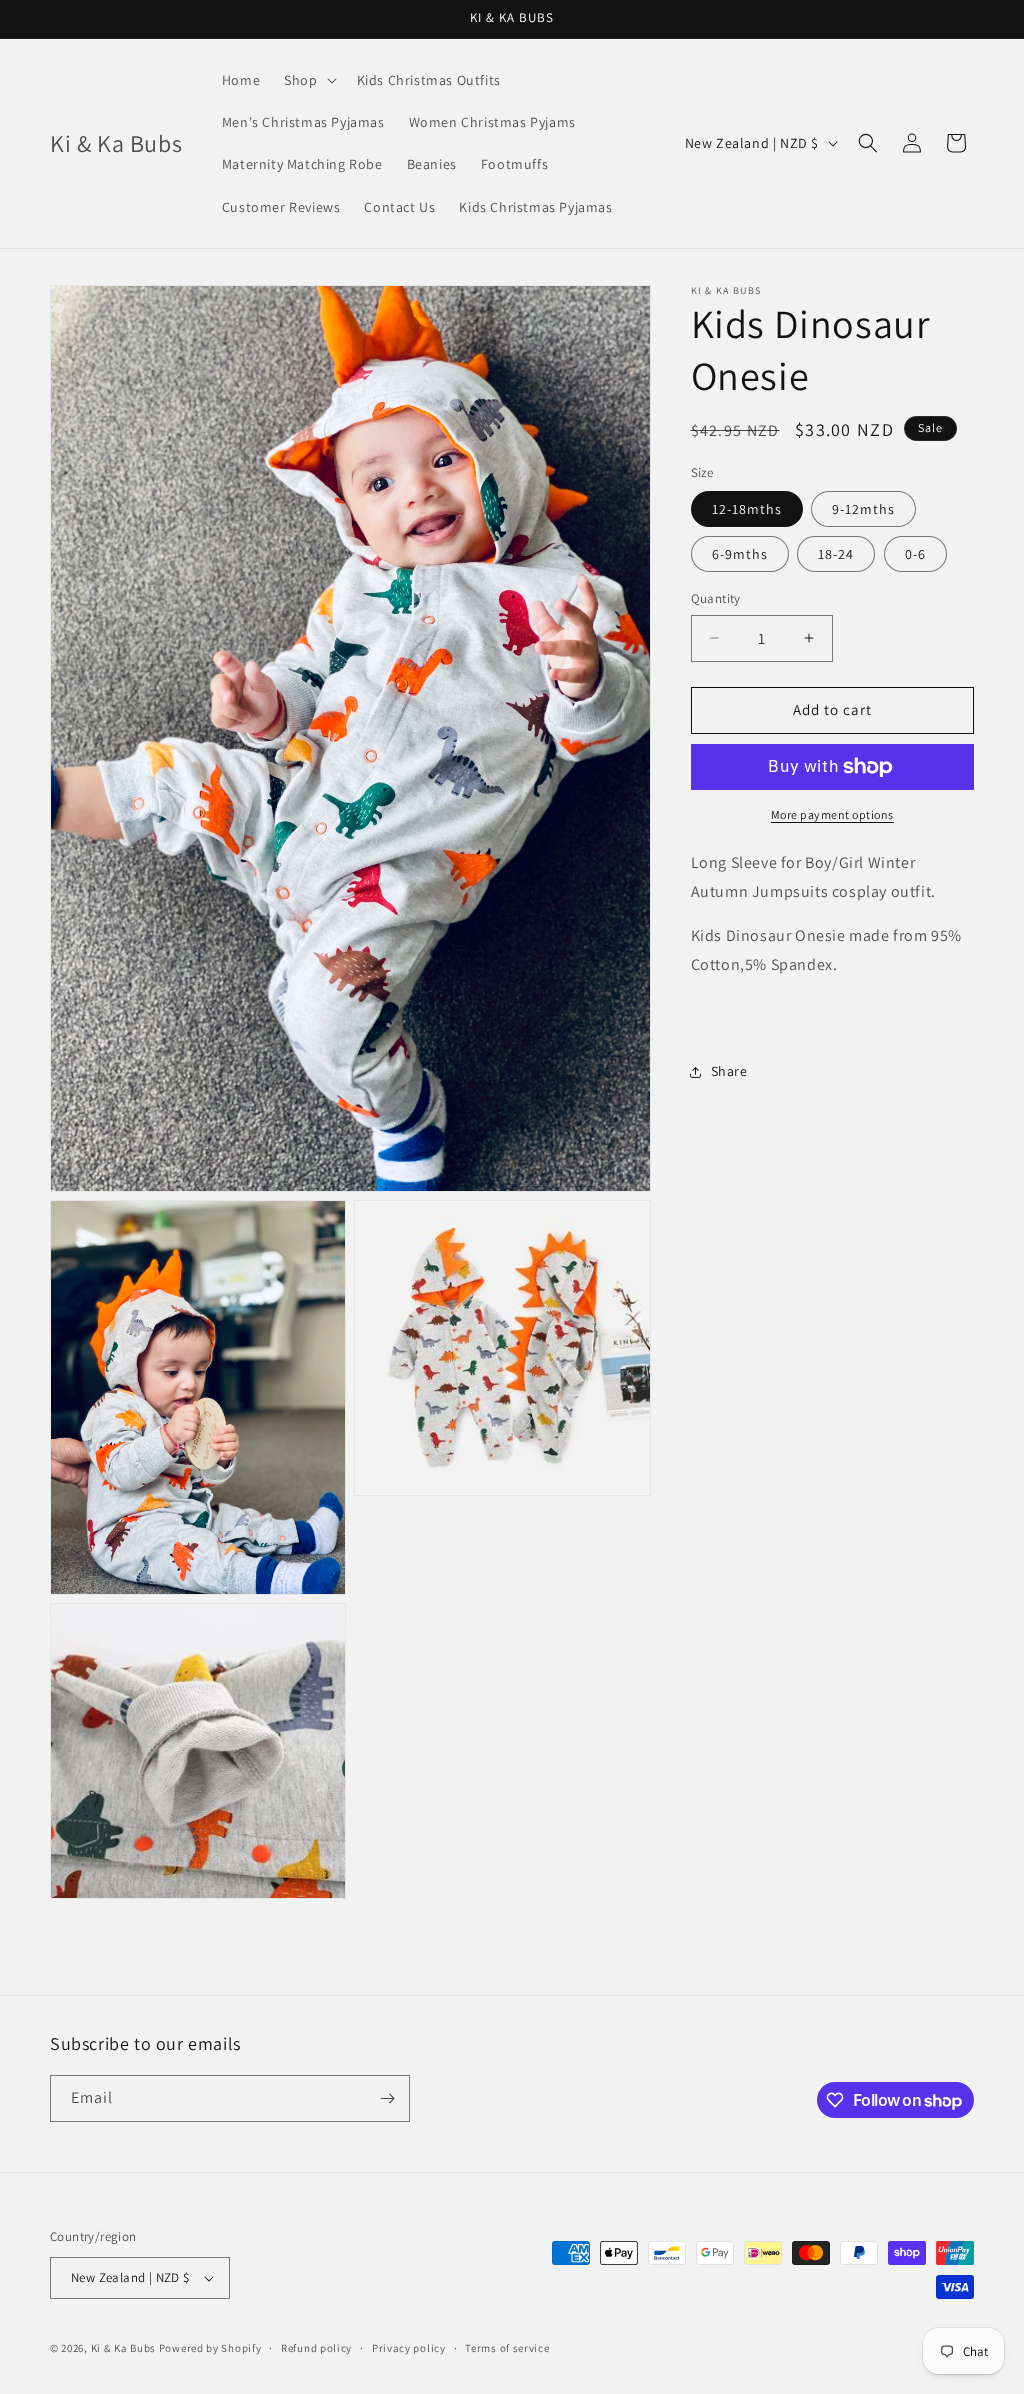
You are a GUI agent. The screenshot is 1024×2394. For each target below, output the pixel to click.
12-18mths (747, 509)
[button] (308, 80)
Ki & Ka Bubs (123, 2348)
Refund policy (316, 2348)
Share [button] (729, 1071)
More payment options (832, 814)
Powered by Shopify (210, 2348)
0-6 (915, 554)
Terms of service (507, 2348)
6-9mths (740, 554)
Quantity (716, 598)
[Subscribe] (387, 2098)
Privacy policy (409, 2348)
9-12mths (863, 509)
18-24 (836, 554)
